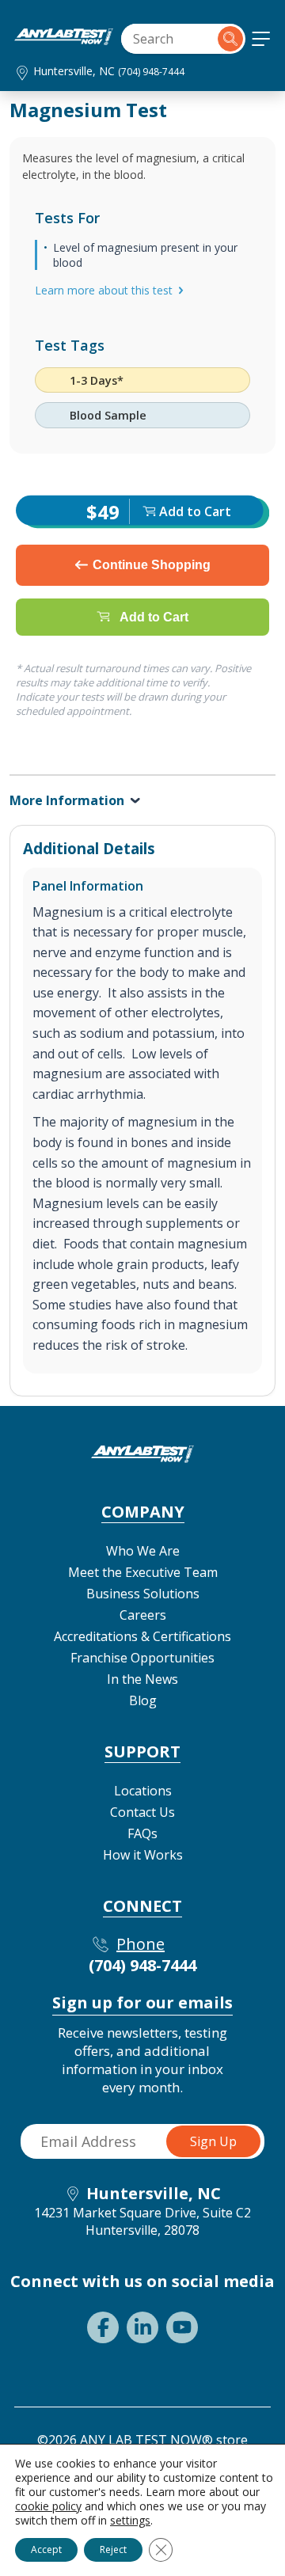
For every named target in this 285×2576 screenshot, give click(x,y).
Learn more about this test (104, 290)
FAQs (142, 1833)
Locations (143, 1791)
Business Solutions (143, 1594)
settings (130, 2521)
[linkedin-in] (142, 2327)
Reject (113, 2549)
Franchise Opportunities (142, 1658)
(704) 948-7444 (151, 72)
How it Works (143, 1855)
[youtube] (182, 2327)
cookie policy (48, 2506)
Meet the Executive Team (143, 1572)
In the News (142, 1679)
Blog (143, 1700)
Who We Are (143, 1551)
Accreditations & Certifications (142, 1636)
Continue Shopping (152, 565)
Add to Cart (154, 616)
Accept (46, 2549)
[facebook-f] (103, 2327)
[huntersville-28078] (64, 40)
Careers (143, 1615)
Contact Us (142, 1812)
